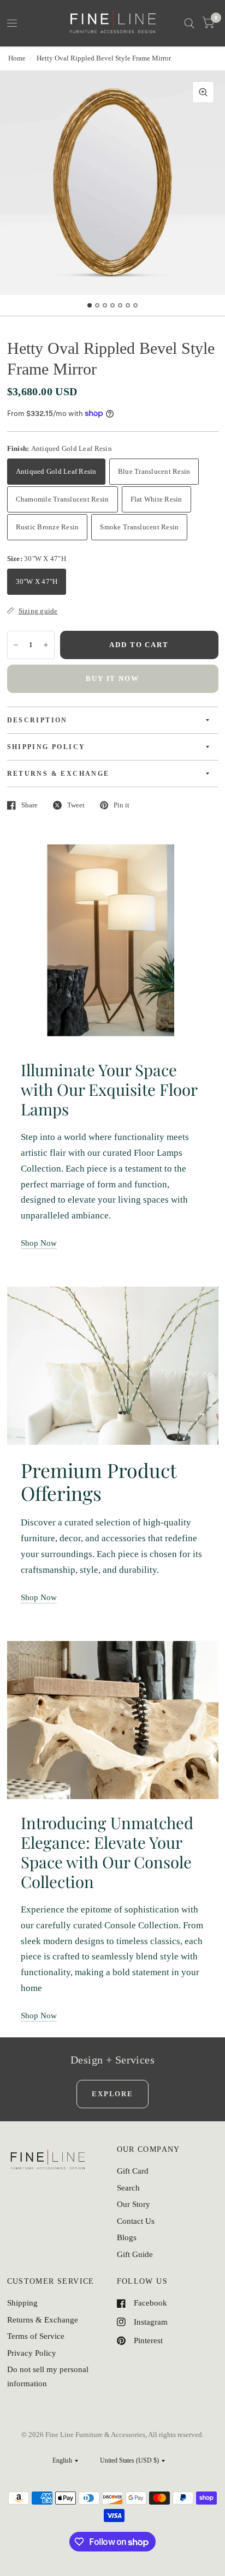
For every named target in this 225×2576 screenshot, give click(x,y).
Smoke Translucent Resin (139, 527)
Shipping (22, 2303)
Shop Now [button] (39, 1243)
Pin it (122, 805)
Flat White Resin (156, 499)
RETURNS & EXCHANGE (58, 774)
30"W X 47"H (37, 581)
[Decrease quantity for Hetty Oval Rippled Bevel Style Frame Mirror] (16, 645)
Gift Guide (135, 2254)
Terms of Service (36, 2336)
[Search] (189, 23)
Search (128, 2188)
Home (17, 58)
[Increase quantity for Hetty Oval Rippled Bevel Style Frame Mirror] (46, 645)
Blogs (127, 2237)
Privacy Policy (32, 2353)
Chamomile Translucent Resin (63, 499)
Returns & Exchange (43, 2320)
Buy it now (112, 678)
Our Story (134, 2204)
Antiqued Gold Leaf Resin (56, 471)
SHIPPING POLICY (46, 747)
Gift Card (133, 2171)
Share (29, 805)
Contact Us (136, 2221)
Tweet (76, 805)
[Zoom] (203, 92)
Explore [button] (112, 2094)
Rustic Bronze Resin (48, 527)
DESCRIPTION (37, 720)
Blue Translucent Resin (154, 471)
